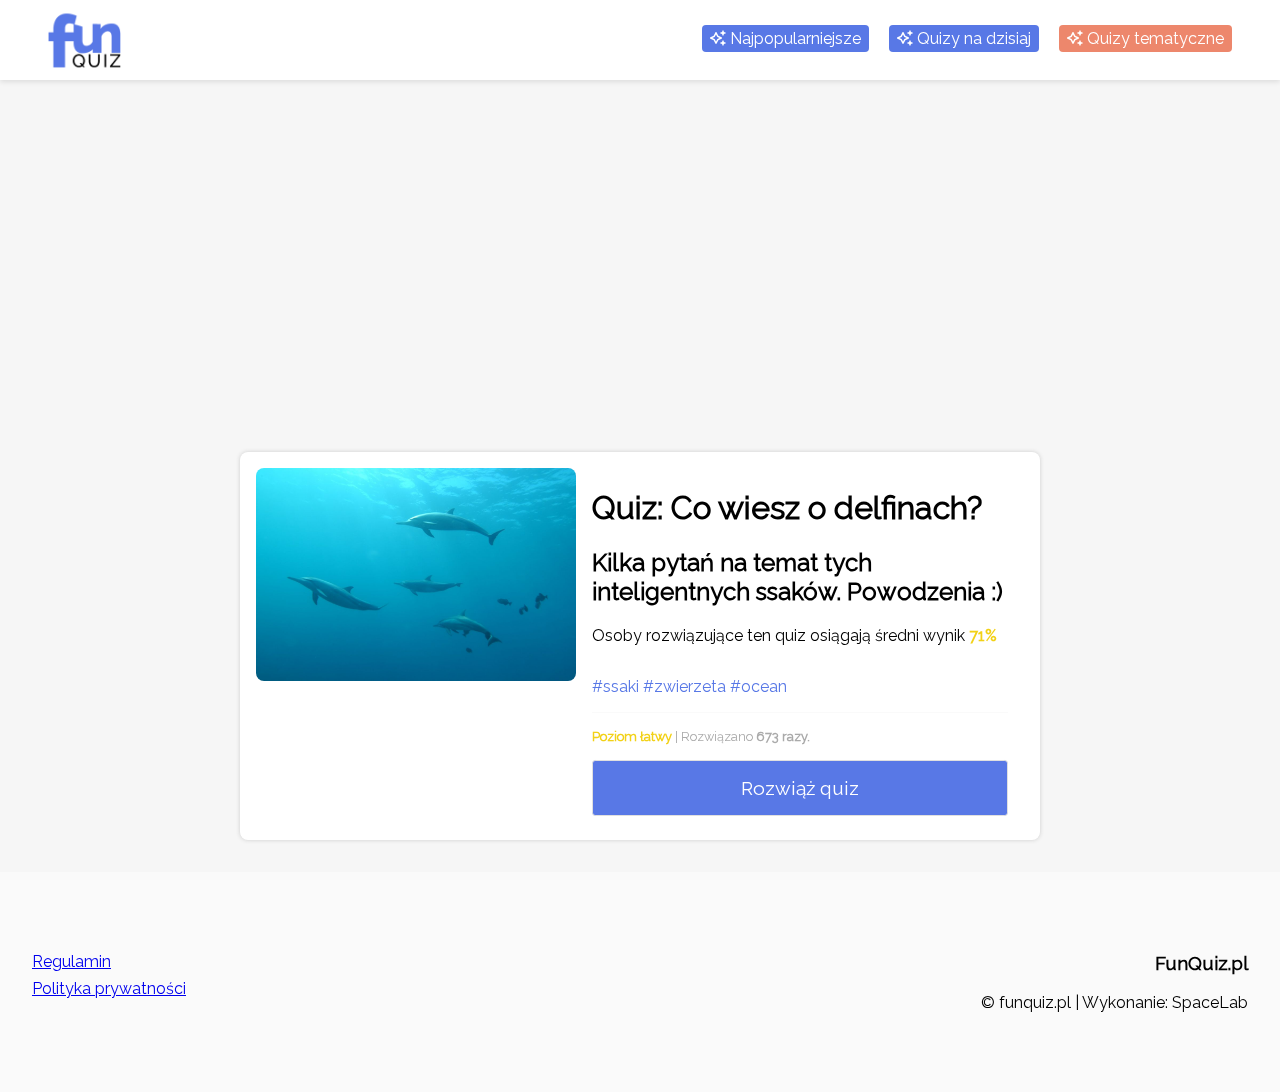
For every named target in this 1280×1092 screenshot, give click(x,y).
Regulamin (71, 961)
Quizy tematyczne (1153, 38)
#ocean (758, 686)
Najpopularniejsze (793, 38)
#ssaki (615, 686)
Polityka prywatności (109, 988)
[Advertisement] (640, 282)
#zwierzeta (684, 686)
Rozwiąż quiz (800, 788)
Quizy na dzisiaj (972, 38)
